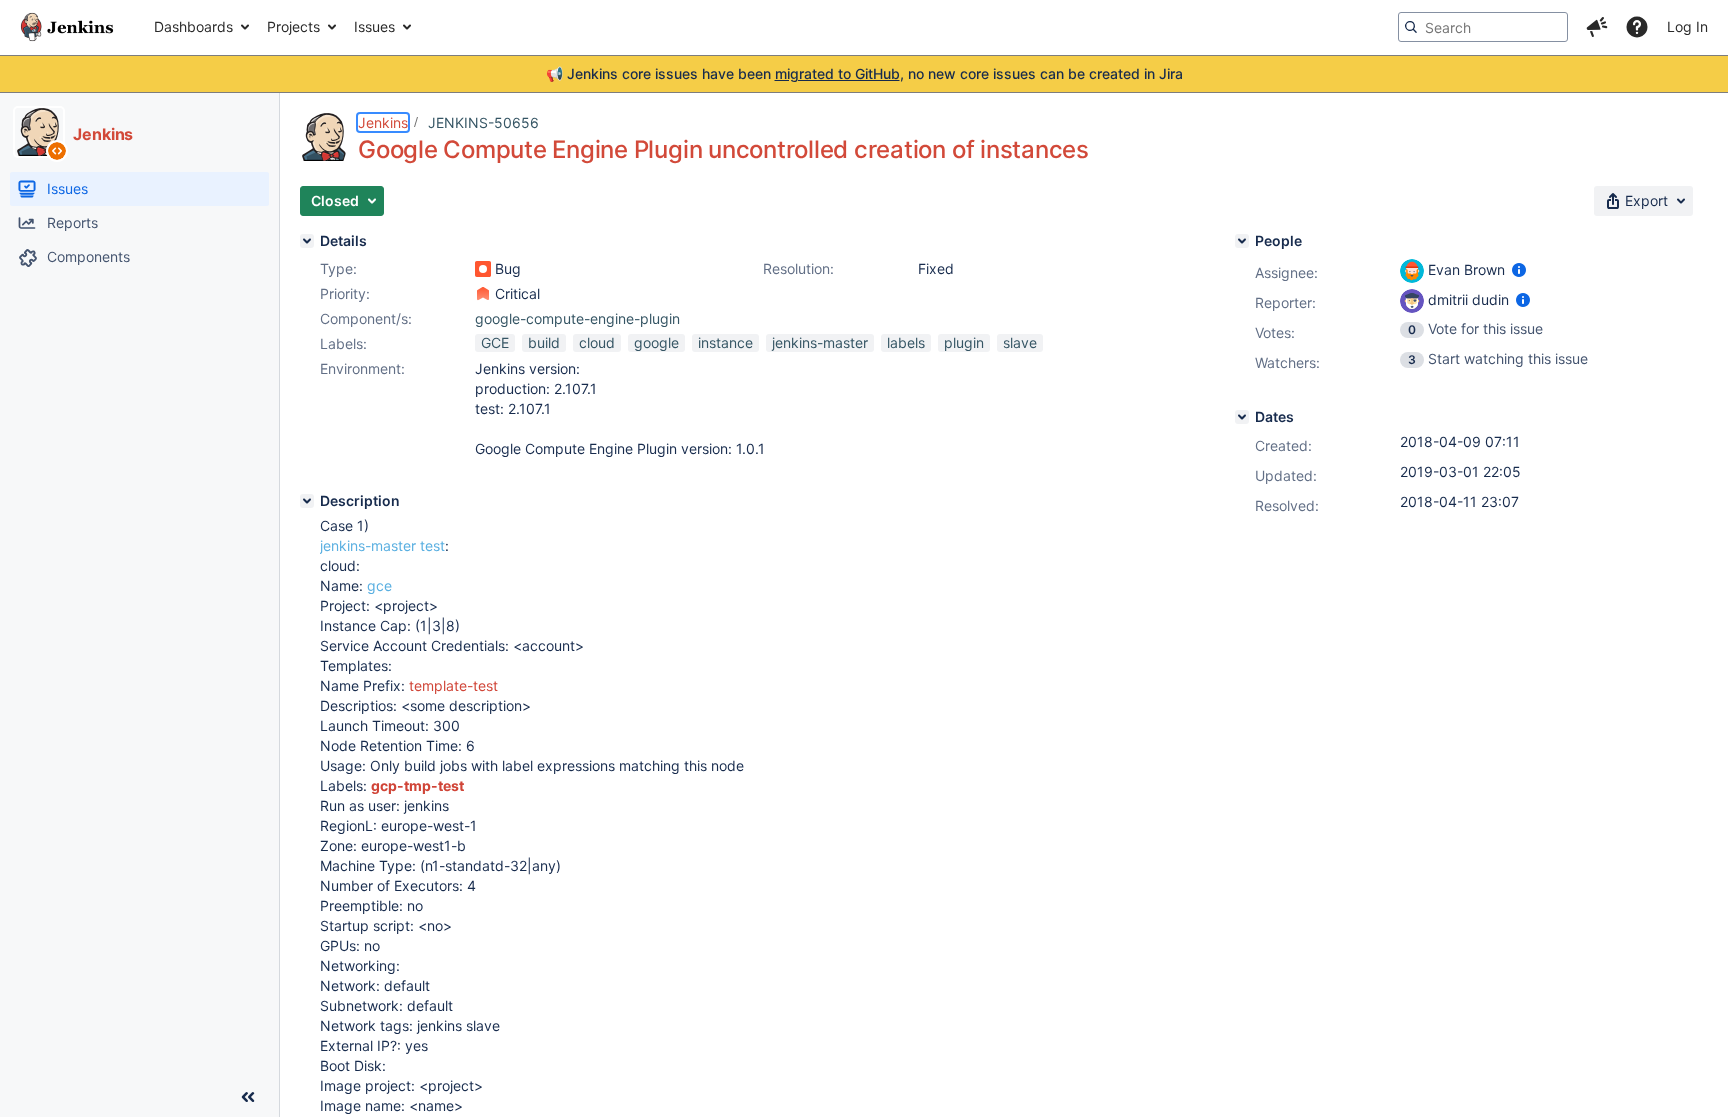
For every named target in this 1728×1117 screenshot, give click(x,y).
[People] (1242, 241)
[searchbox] (1483, 27)
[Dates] (1242, 417)
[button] (1597, 27)
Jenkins (383, 122)
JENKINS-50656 (483, 122)
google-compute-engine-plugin (577, 318)
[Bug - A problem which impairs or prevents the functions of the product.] (483, 269)
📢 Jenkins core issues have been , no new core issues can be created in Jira (864, 73)
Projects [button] (293, 26)
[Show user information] (1519, 269)
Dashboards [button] (193, 26)
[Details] (307, 241)
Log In (1687, 26)
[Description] (307, 501)
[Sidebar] (248, 1097)
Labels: (343, 343)
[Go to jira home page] (67, 27)
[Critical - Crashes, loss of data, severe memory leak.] (483, 294)
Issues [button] (374, 26)
